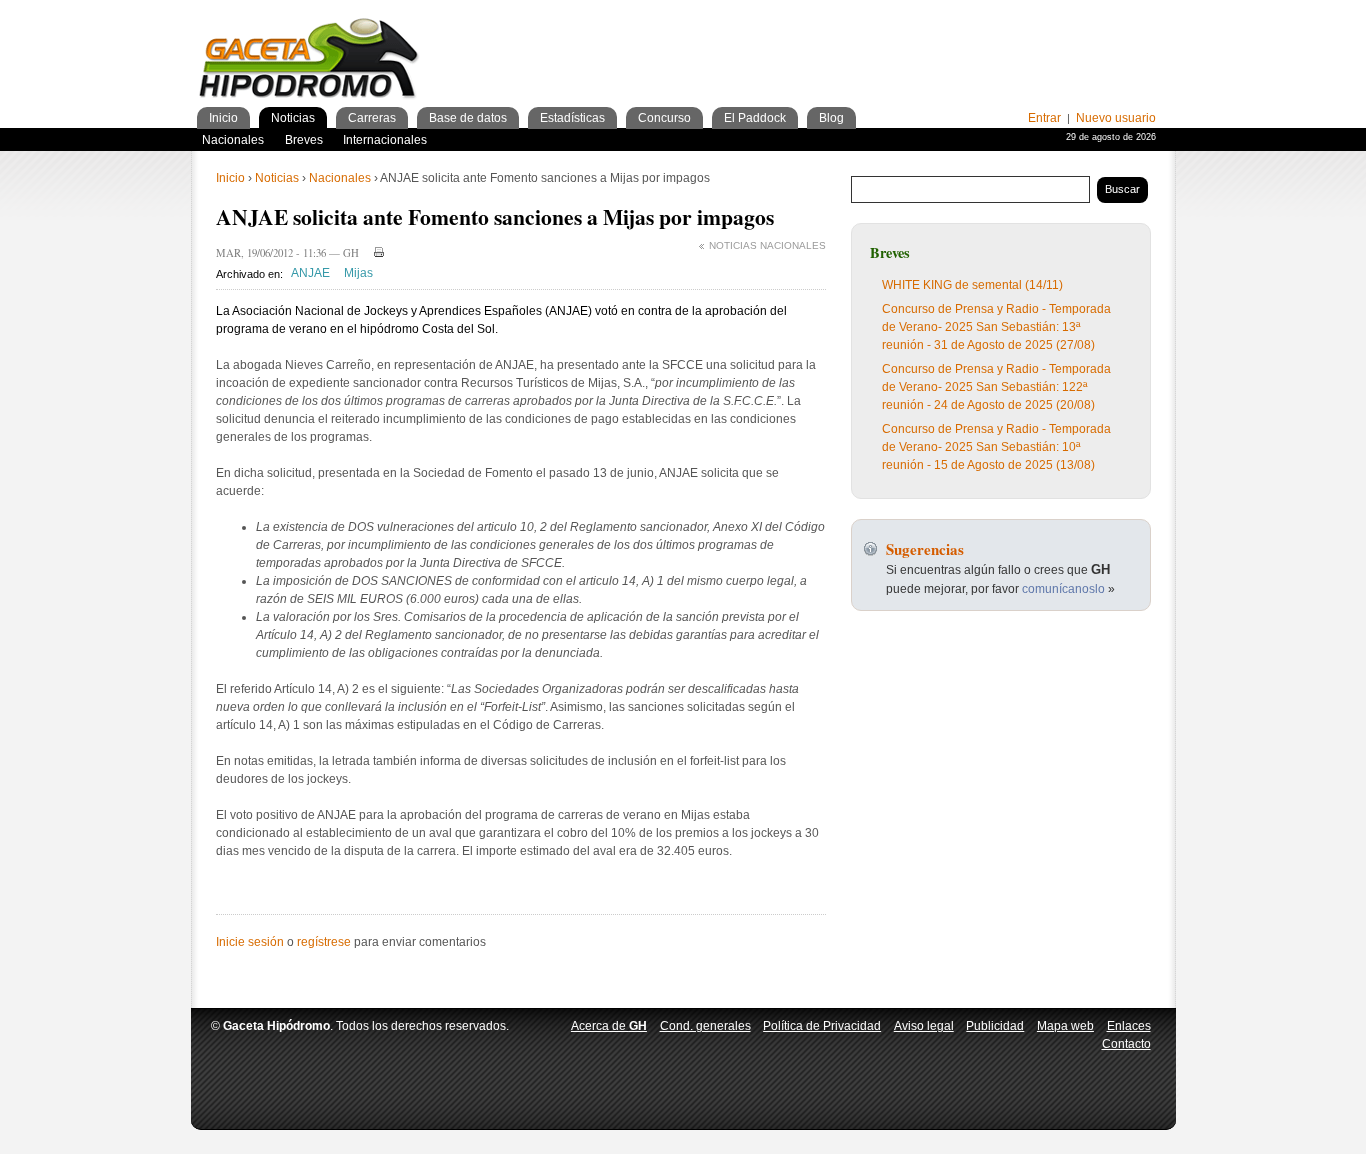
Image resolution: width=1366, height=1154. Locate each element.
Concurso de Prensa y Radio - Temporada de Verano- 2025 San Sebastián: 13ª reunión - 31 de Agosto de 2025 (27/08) (996, 327)
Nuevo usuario (1116, 118)
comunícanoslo (1063, 589)
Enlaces (1129, 1026)
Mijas (358, 274)
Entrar (1044, 118)
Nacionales (340, 178)
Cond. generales (705, 1026)
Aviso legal (924, 1026)
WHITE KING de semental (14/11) (972, 285)
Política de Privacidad (822, 1026)
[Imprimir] (376, 252)
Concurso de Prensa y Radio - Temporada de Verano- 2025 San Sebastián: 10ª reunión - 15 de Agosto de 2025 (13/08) (996, 447)
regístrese (324, 942)
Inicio (230, 178)
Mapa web (1065, 1026)
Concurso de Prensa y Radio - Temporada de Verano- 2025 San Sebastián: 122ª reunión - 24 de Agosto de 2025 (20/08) (996, 387)
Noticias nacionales (767, 245)
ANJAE (310, 274)
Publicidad (995, 1026)
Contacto (1126, 1044)
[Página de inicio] (309, 61)
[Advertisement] (922, 40)
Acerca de (609, 1026)
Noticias (277, 178)
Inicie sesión (250, 942)
